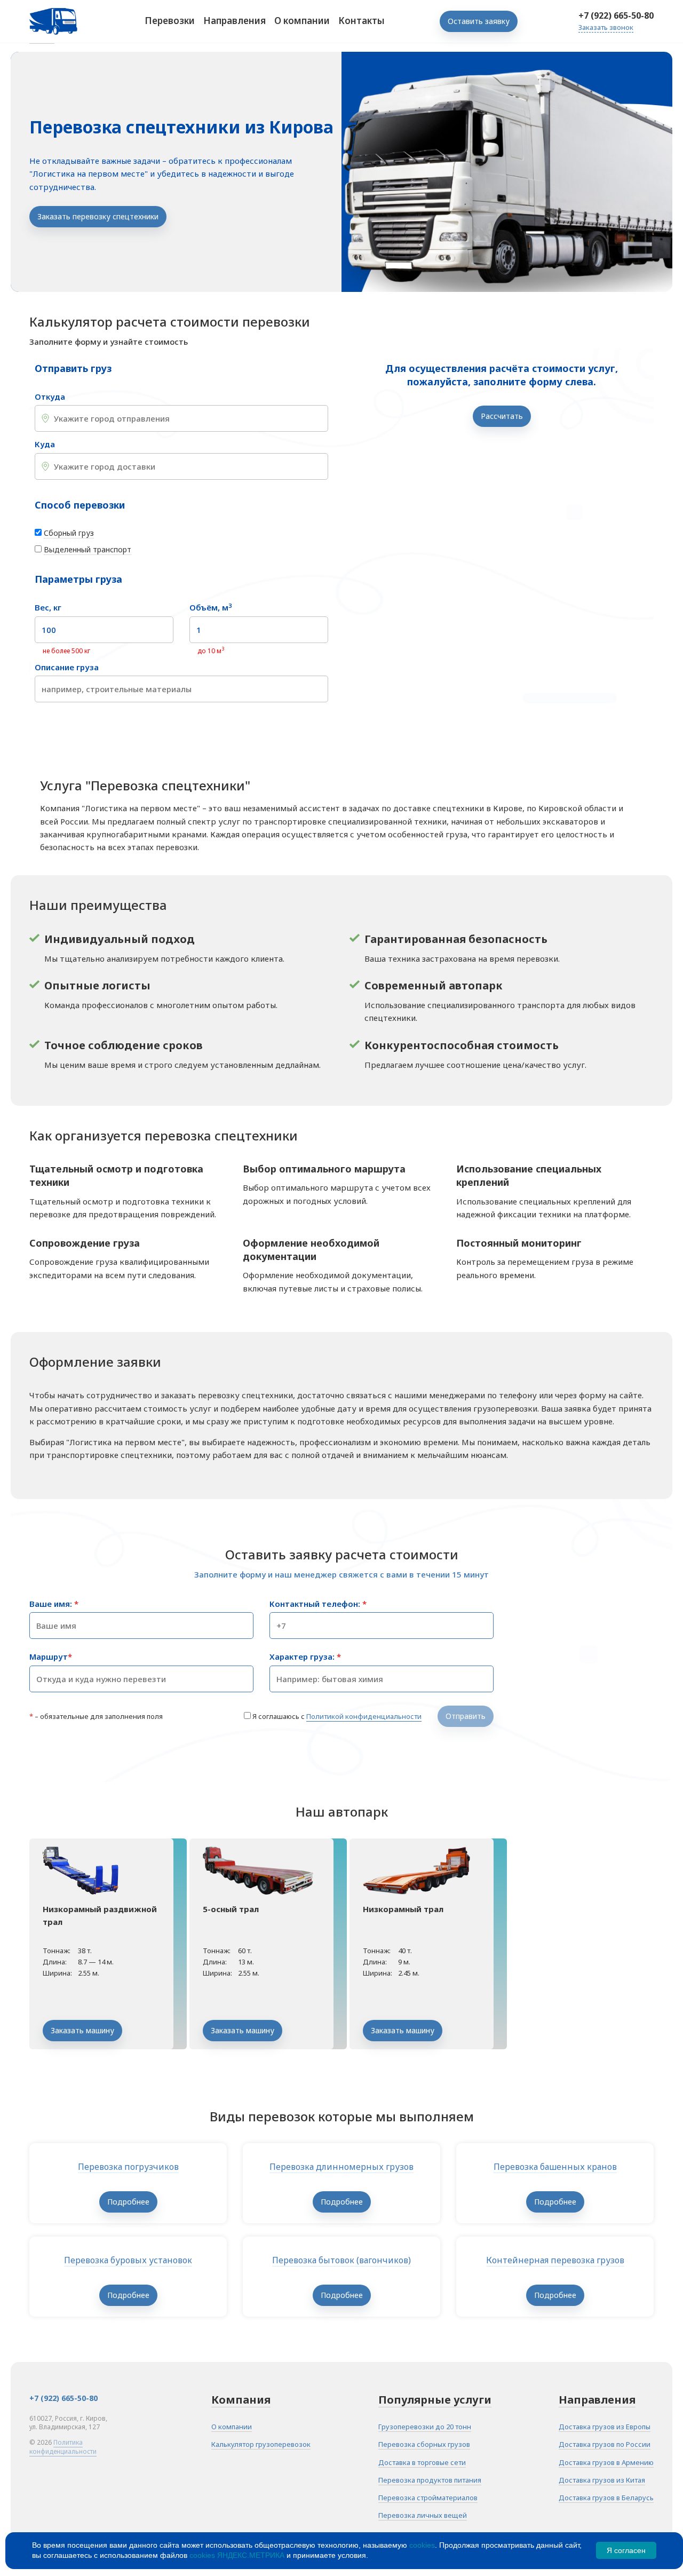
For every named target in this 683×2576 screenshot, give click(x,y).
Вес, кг (48, 608)
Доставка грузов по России (605, 2444)
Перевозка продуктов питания (430, 2480)
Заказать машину (82, 2030)
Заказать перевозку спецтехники (98, 216)
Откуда (50, 397)
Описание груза (67, 667)
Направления (235, 21)
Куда (45, 444)
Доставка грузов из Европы (605, 2427)
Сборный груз (69, 533)
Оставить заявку (479, 21)
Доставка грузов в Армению (606, 2462)
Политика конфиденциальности (63, 2447)
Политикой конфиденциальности (364, 1716)
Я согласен (626, 2550)
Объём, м (211, 608)
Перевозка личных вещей (423, 2515)
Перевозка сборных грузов (424, 2444)
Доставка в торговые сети (422, 2462)
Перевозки (170, 21)
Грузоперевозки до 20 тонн (425, 2427)
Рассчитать (502, 416)
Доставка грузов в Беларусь (606, 2498)
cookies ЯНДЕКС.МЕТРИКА (237, 2555)
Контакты (362, 21)
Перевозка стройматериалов (428, 2498)
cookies (422, 2545)
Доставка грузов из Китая (602, 2480)
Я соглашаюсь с (337, 1716)
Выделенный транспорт (88, 549)
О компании (302, 21)
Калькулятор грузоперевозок (261, 2444)
